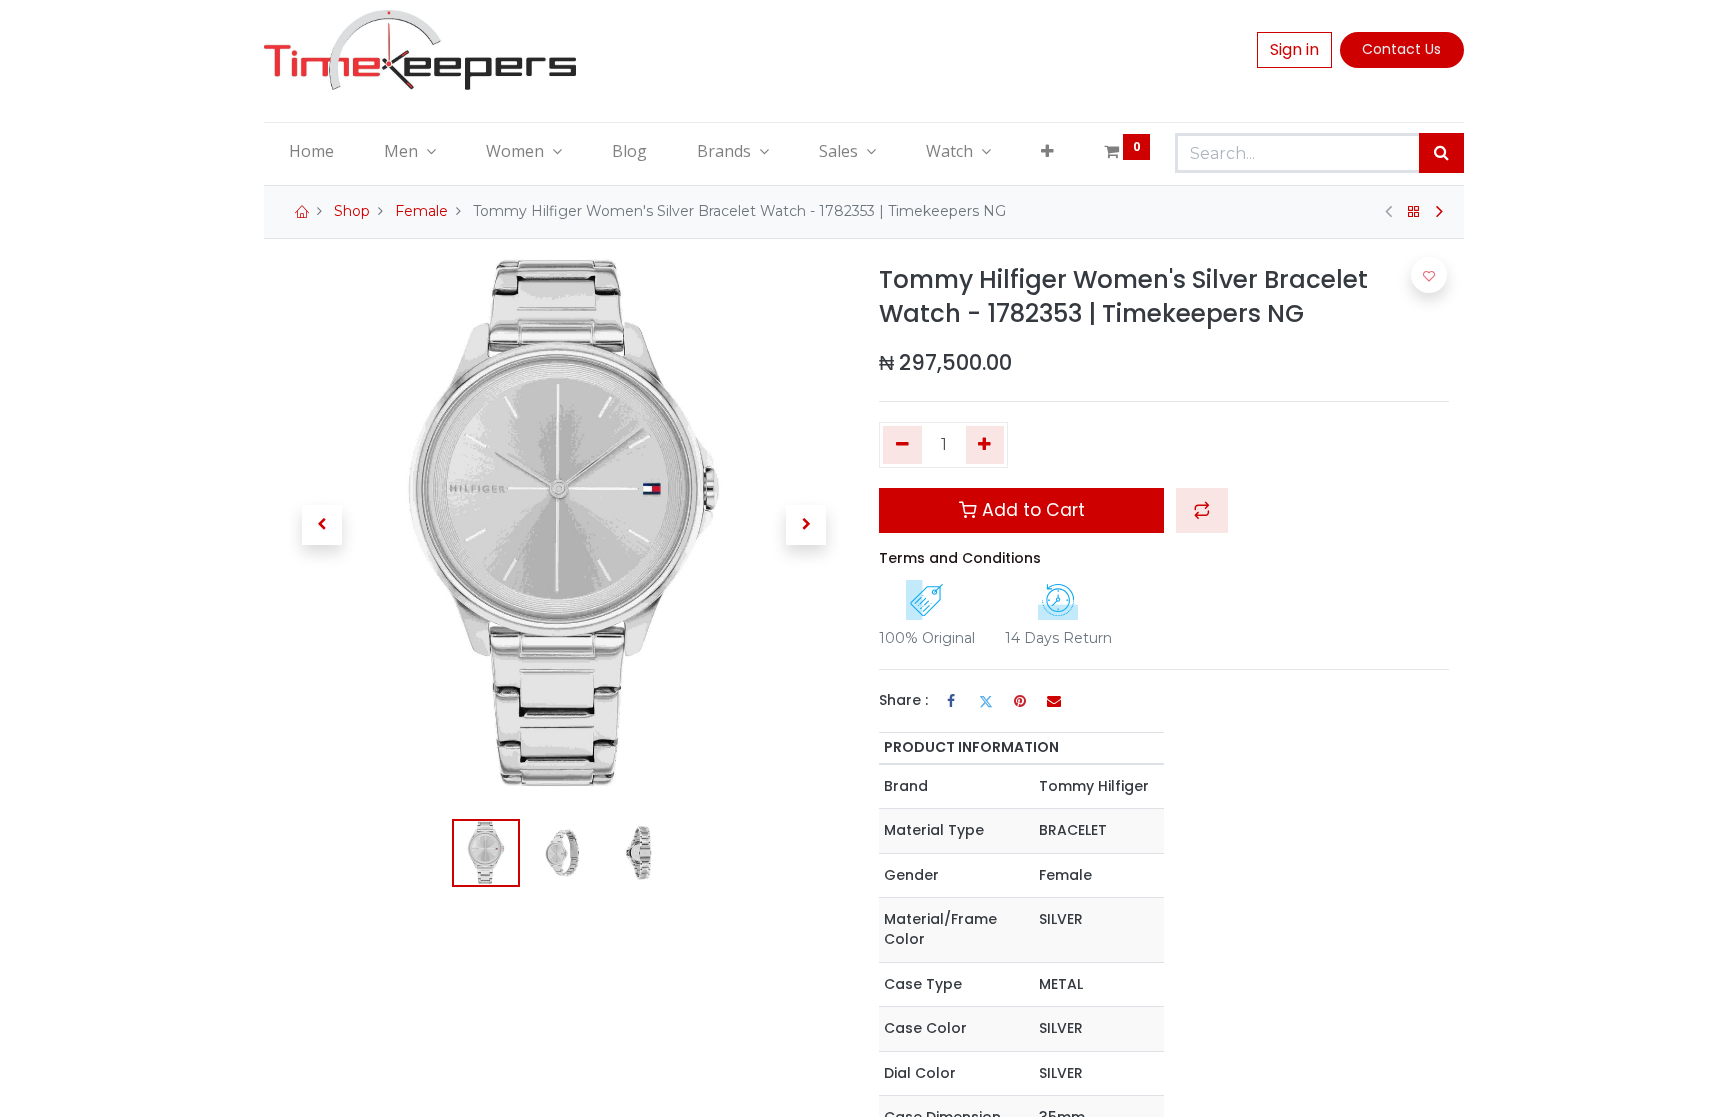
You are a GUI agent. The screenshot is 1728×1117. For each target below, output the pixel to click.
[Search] (1441, 153)
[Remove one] (902, 445)
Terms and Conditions (960, 558)
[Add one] (985, 445)
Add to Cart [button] (1031, 510)
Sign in (1294, 49)
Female (421, 211)
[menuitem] (311, 151)
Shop (352, 211)
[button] (1047, 151)
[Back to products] (1414, 212)
